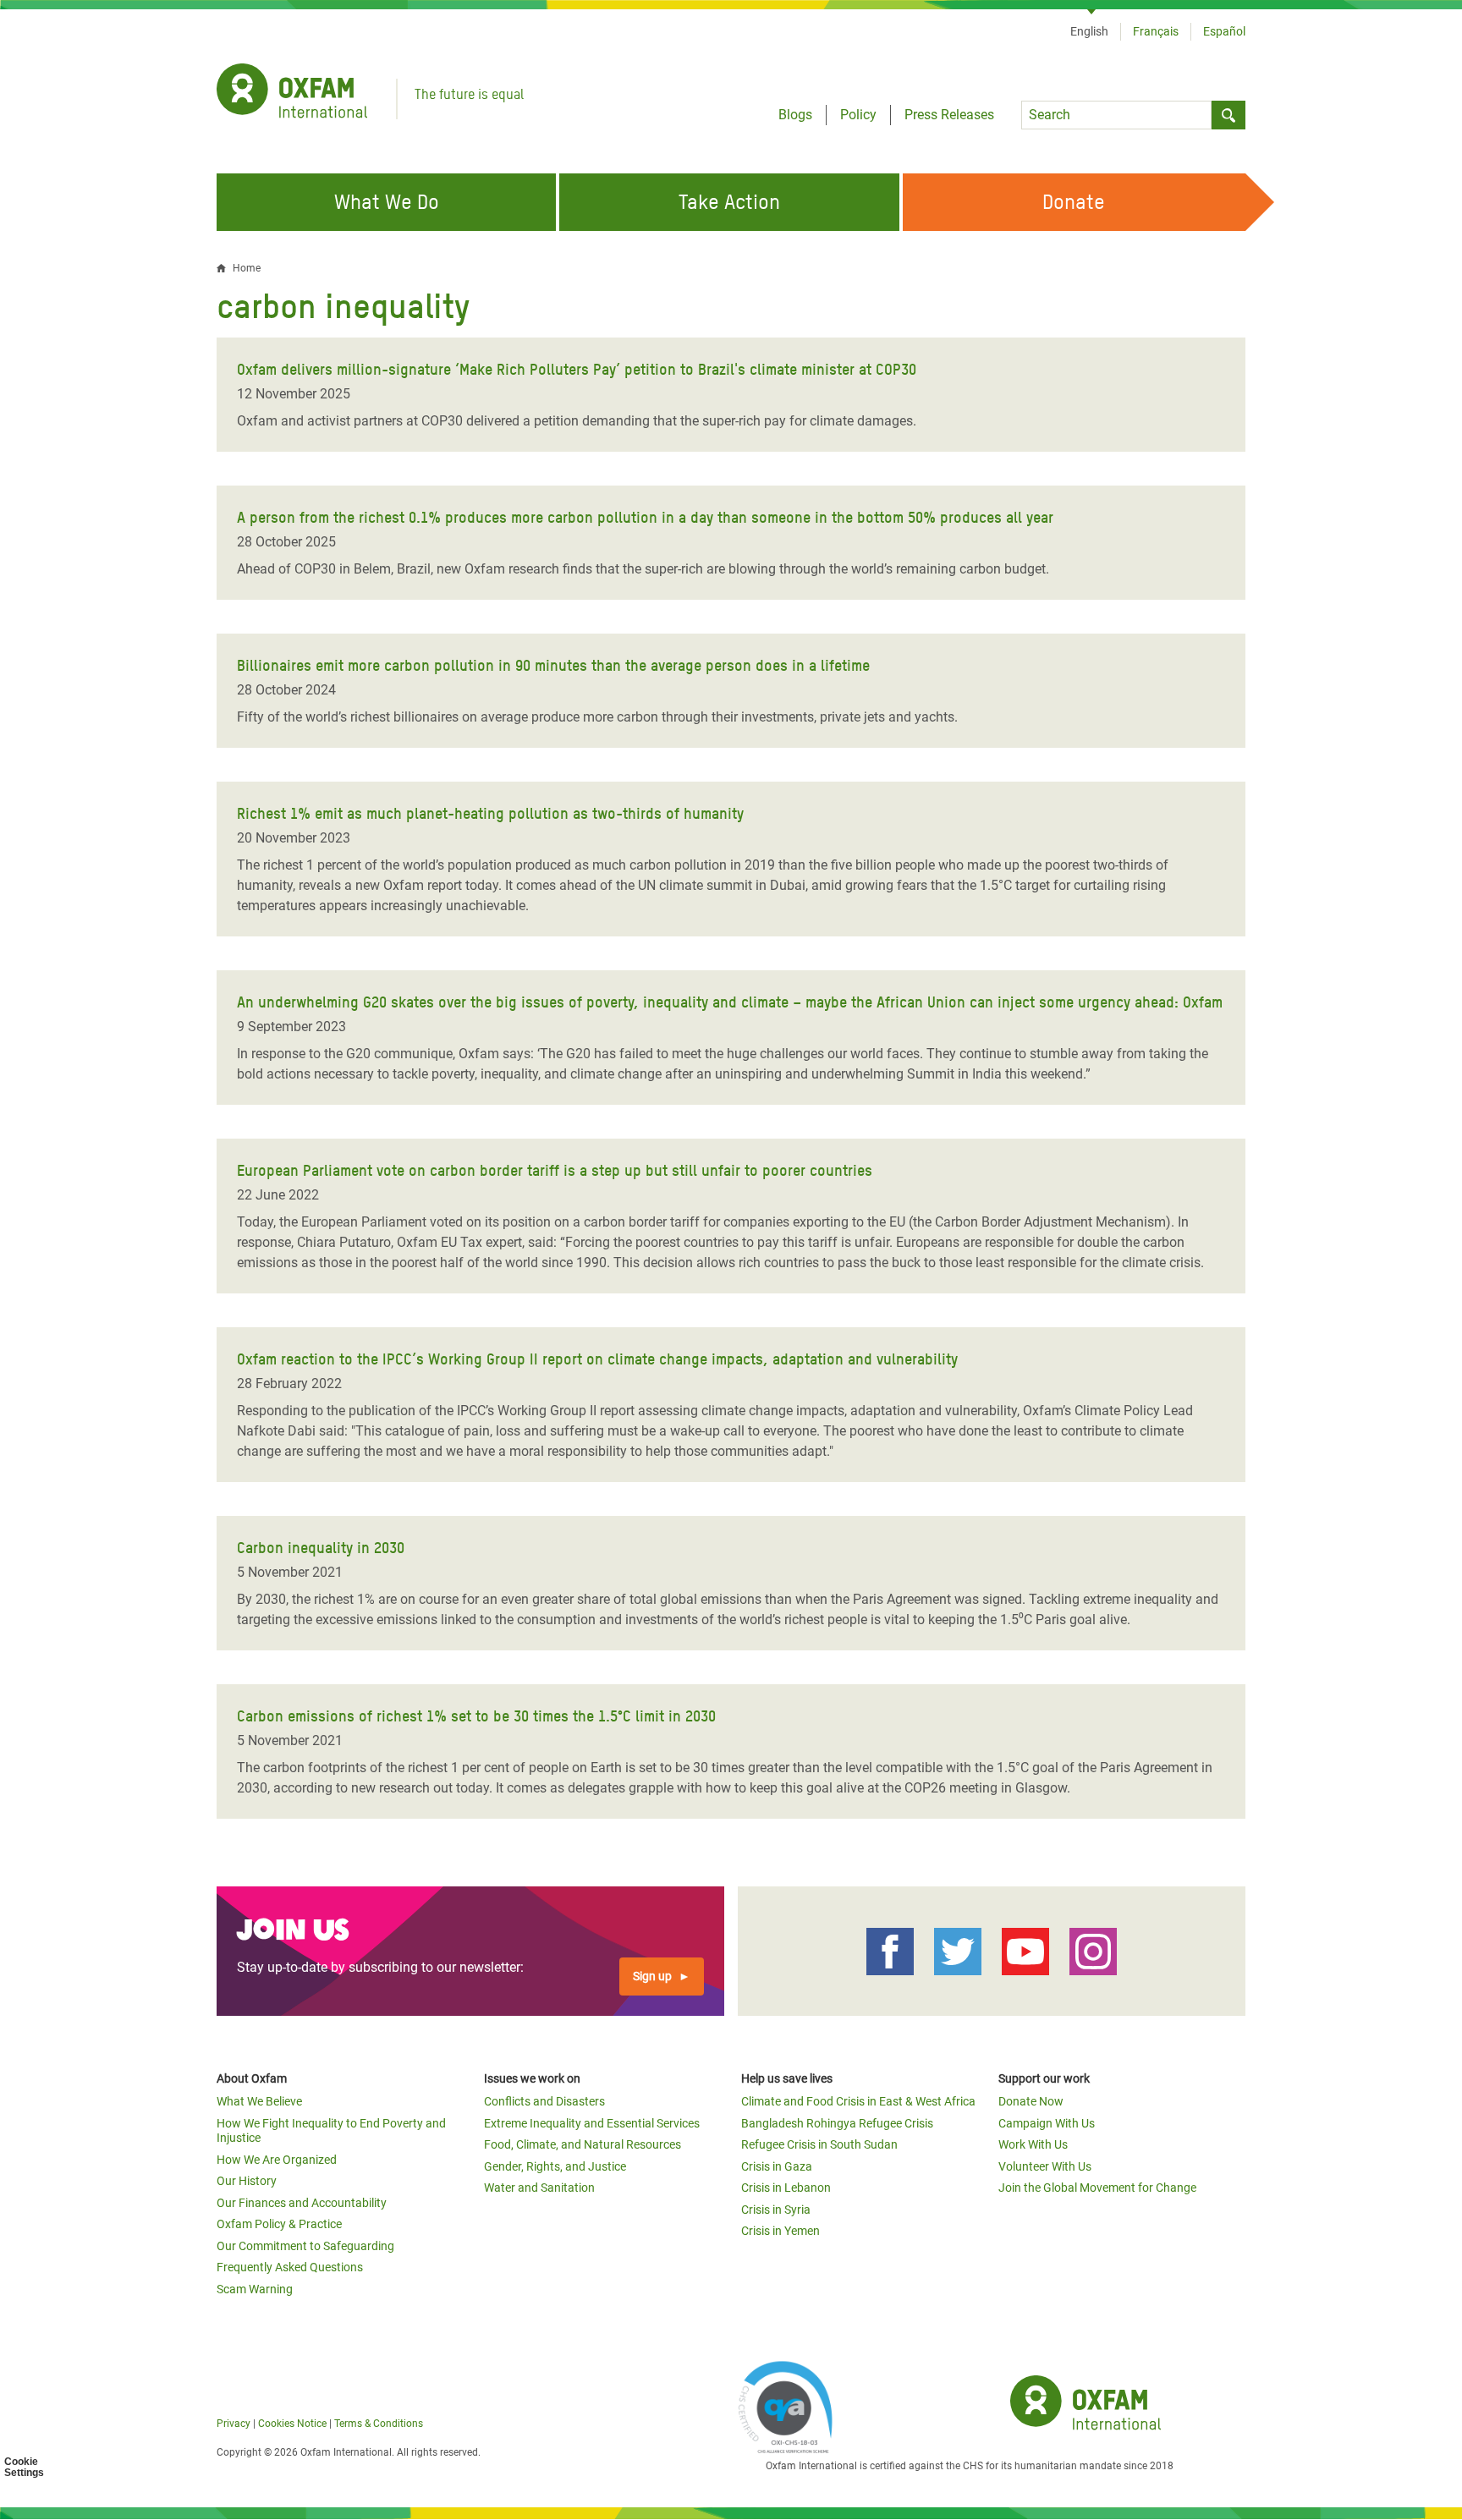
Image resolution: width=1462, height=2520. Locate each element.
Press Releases (949, 115)
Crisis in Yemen (780, 2231)
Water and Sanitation (539, 2188)
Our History (247, 2181)
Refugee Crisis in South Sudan (819, 2144)
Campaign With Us (1047, 2123)
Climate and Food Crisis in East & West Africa (858, 2101)
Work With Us (1033, 2144)
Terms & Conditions (379, 2424)
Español (1224, 31)
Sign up (652, 1976)
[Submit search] (1228, 115)
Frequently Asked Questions (290, 2267)
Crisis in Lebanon (786, 2188)
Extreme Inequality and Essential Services (592, 2123)
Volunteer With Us (1045, 2166)
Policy (858, 115)
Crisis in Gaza (777, 2166)
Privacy (234, 2424)
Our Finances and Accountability (302, 2203)
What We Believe (259, 2101)
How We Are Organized (277, 2160)
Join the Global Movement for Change (1097, 2188)
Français (1156, 31)
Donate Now (1031, 2101)
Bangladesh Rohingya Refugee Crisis (837, 2123)
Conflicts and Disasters (544, 2101)
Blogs (795, 115)
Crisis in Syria (776, 2210)
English (1089, 31)
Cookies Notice (292, 2424)
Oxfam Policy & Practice (279, 2224)
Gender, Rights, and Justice (555, 2166)
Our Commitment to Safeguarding (305, 2246)
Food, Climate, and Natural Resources (583, 2144)
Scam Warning (255, 2289)
